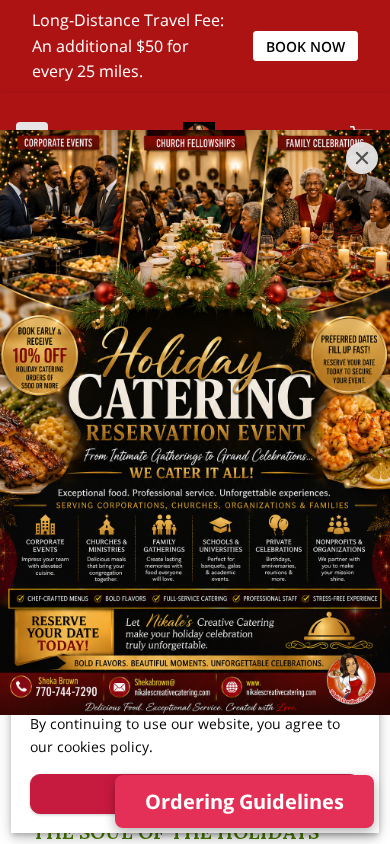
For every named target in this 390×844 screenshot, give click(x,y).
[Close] (362, 158)
